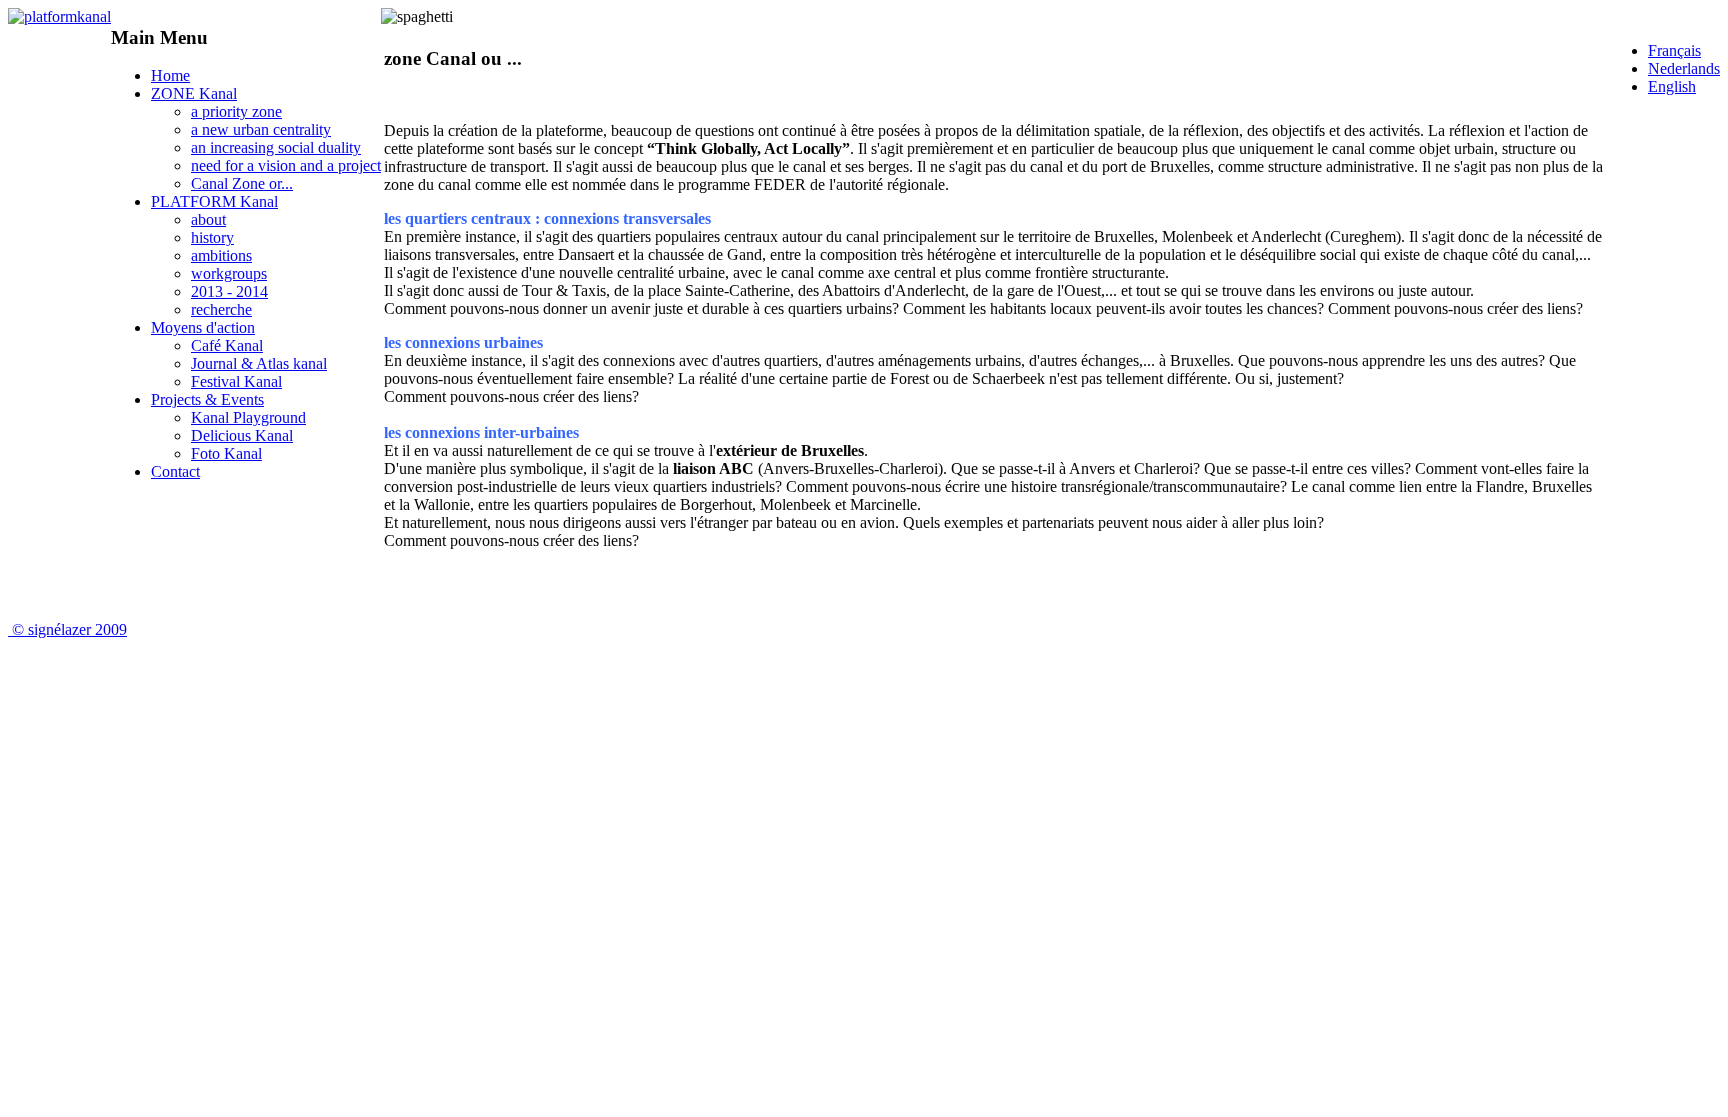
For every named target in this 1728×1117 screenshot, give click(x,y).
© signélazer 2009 (69, 629)
